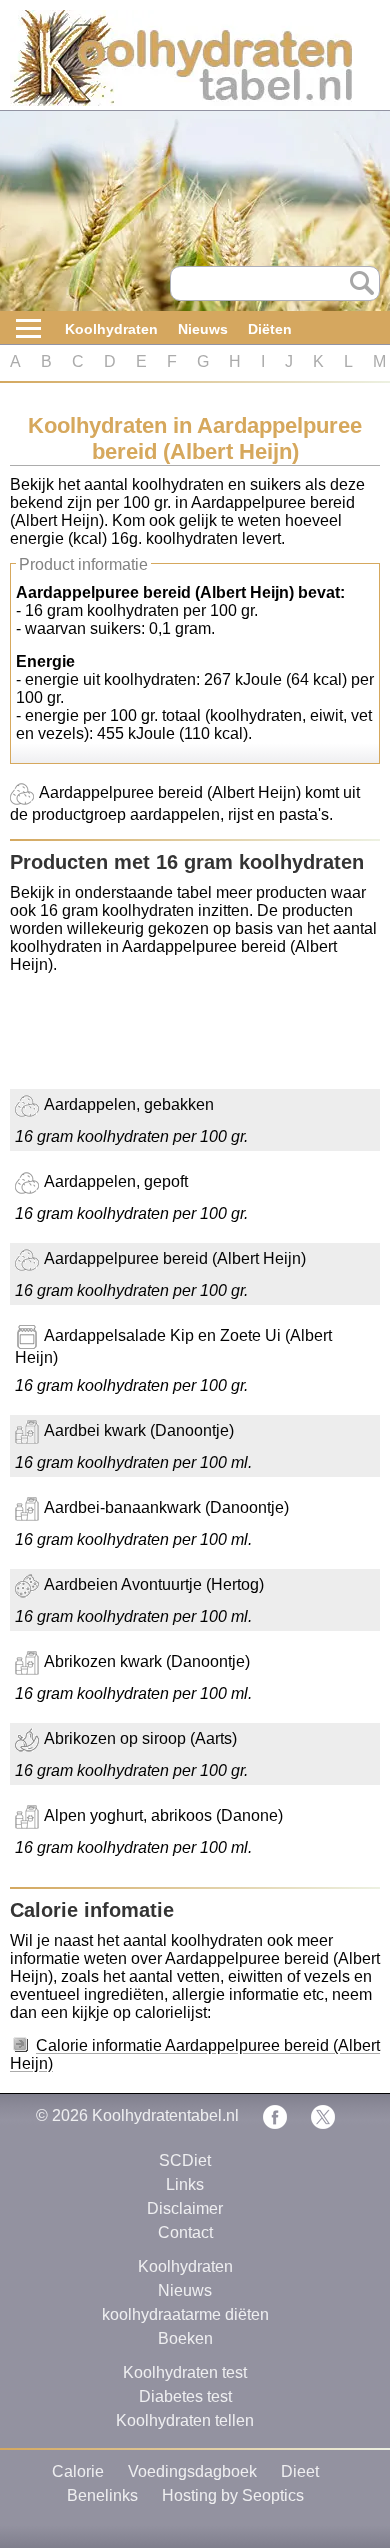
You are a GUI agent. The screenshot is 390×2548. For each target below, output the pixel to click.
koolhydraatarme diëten (185, 2314)
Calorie (78, 2471)
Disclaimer (185, 2208)
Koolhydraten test (185, 2372)
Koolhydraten (111, 329)
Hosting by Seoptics (233, 2495)
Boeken (185, 2338)
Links (185, 2184)
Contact (185, 2232)
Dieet (300, 2471)
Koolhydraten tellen (185, 2420)
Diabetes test (185, 2396)
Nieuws (203, 329)
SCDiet (185, 2160)
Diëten (270, 329)
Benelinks (102, 2495)
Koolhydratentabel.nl (165, 2115)
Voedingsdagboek (192, 2471)
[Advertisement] (170, 1039)
